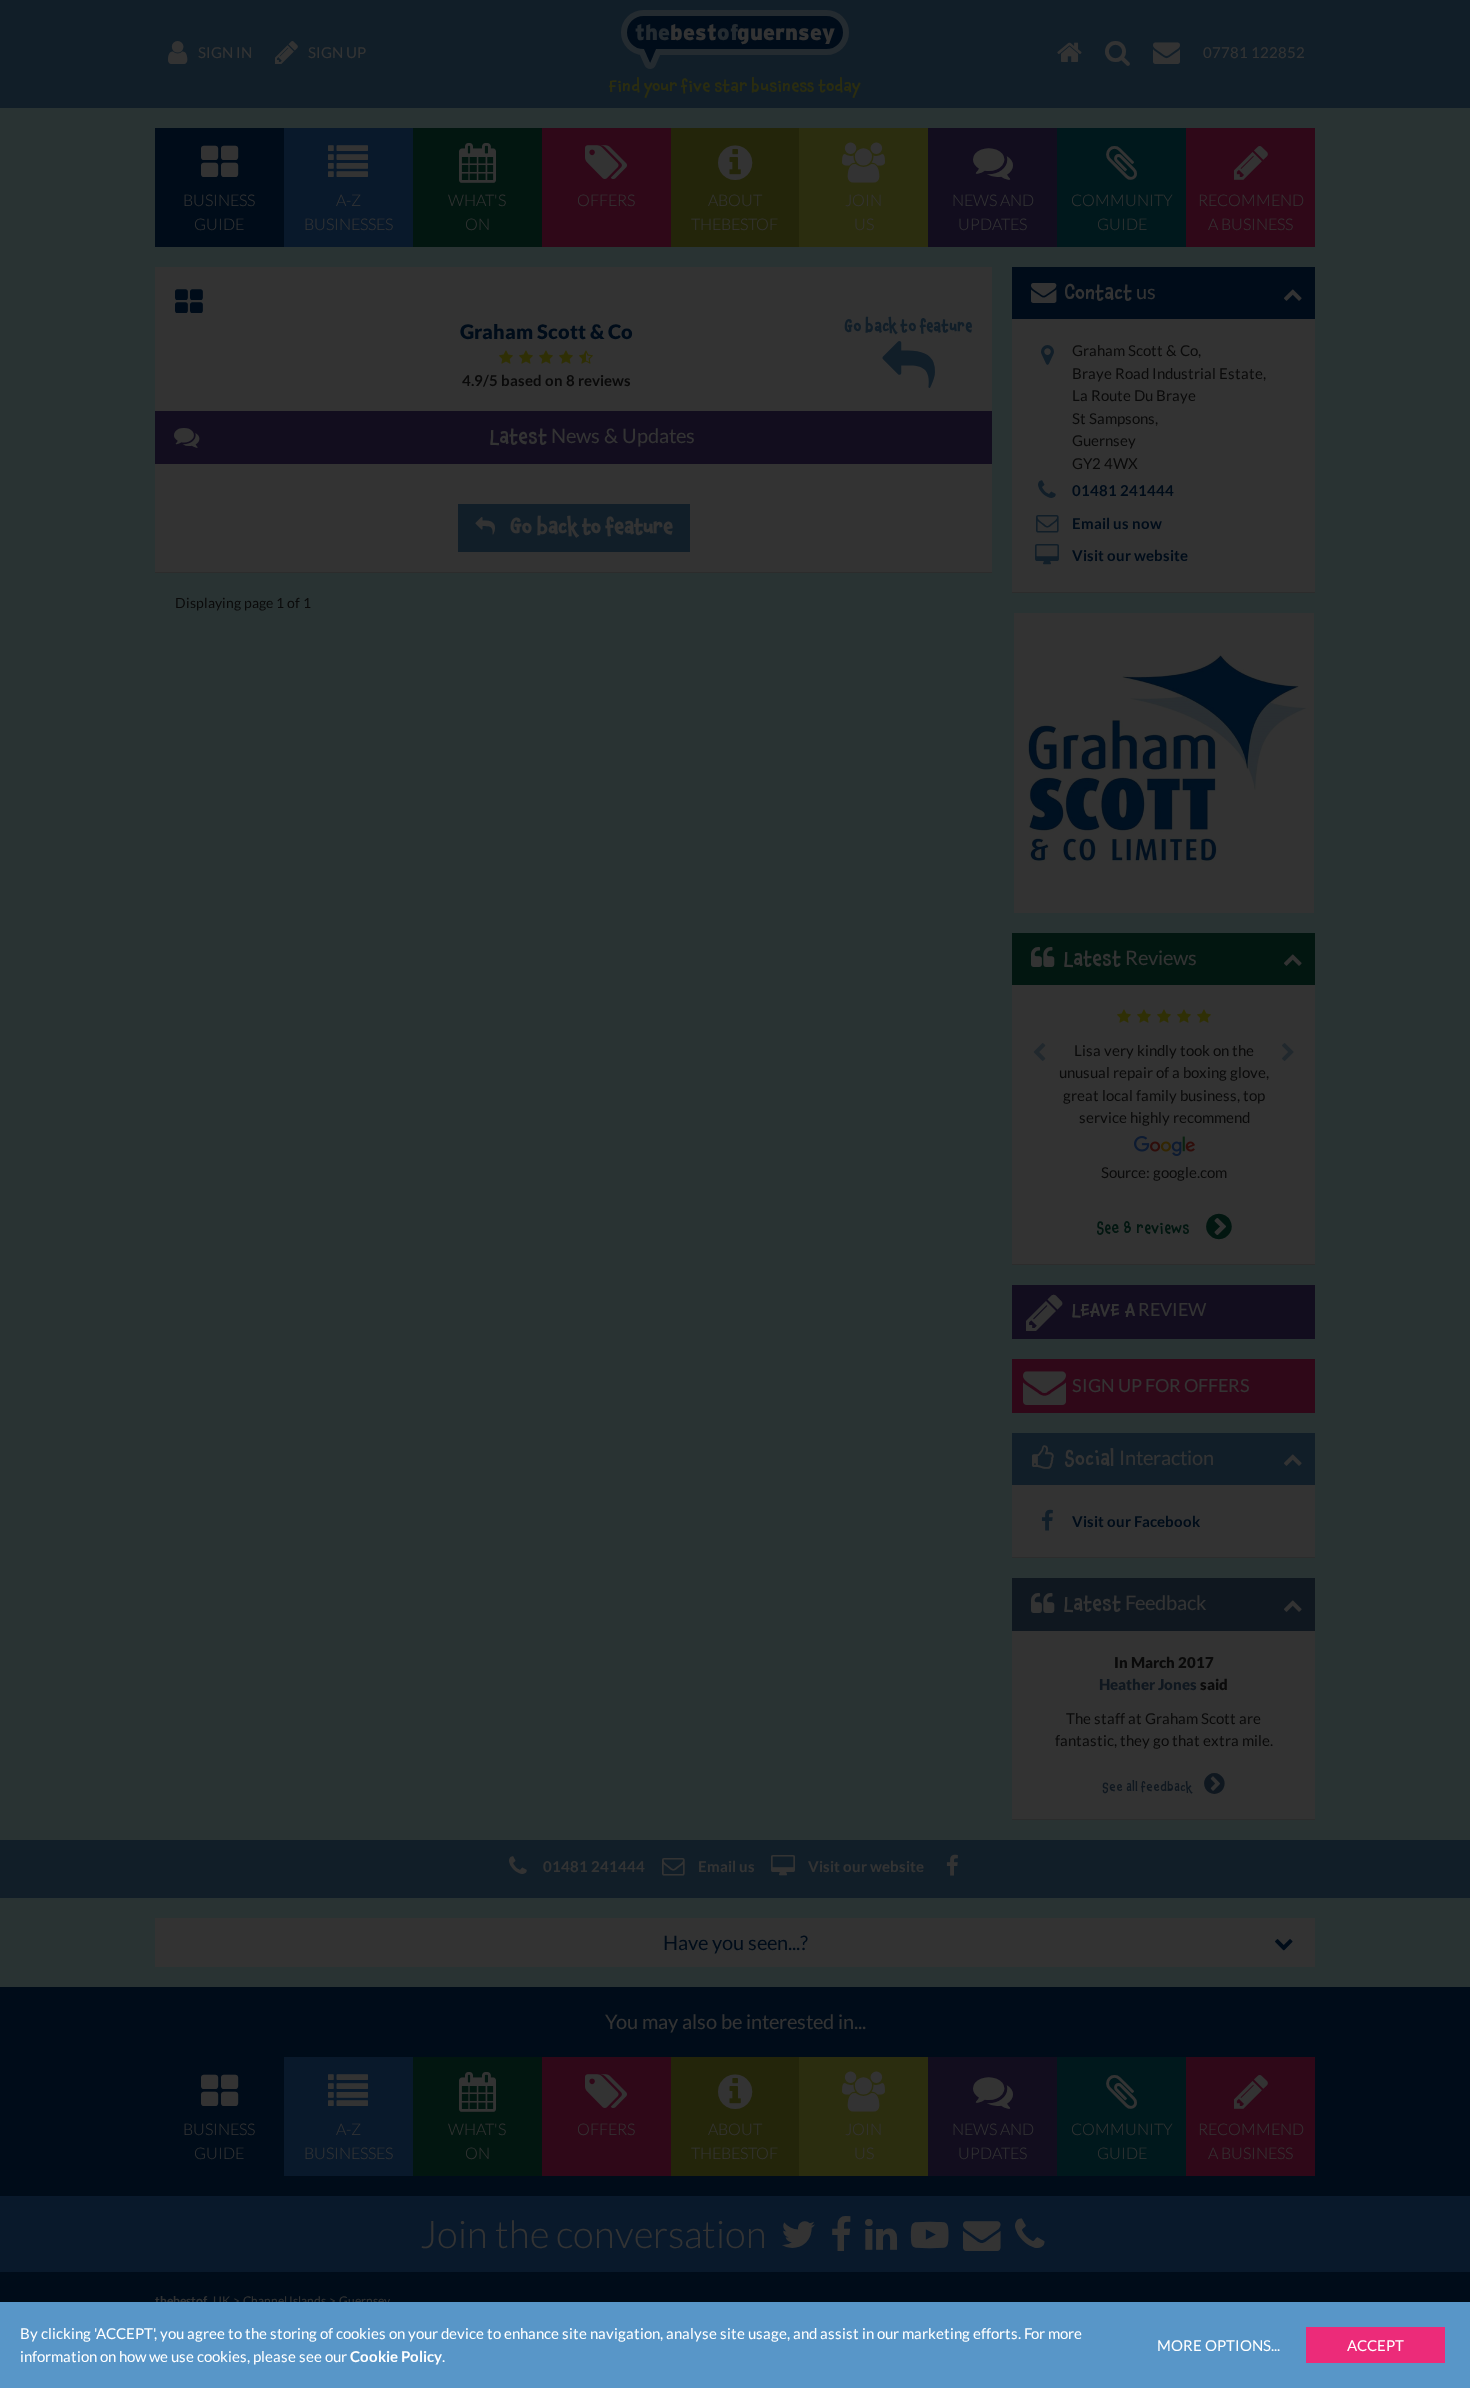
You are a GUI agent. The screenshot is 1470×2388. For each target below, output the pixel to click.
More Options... (1218, 2345)
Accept (1375, 2345)
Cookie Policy (396, 2356)
